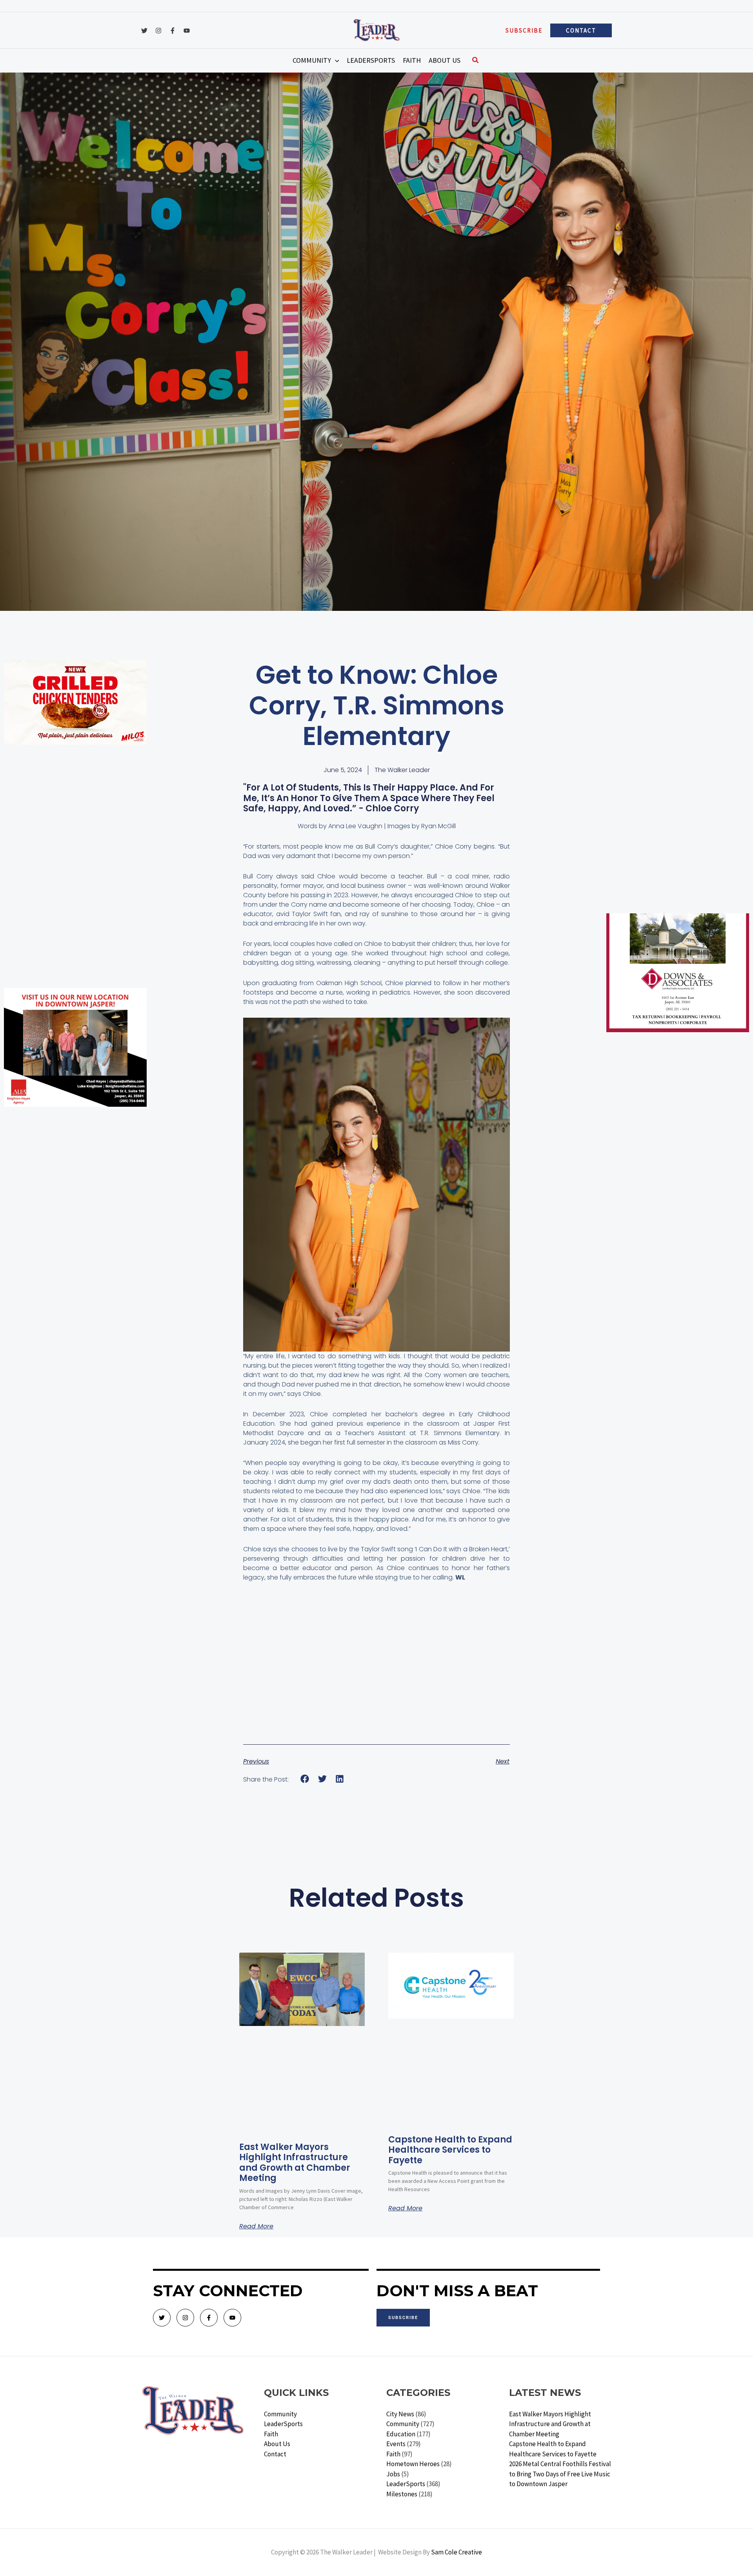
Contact (275, 2454)
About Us (277, 2444)
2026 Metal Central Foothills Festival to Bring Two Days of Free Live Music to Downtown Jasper (560, 2474)
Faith (271, 2434)
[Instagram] (158, 31)
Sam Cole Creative (457, 2552)
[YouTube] (187, 31)
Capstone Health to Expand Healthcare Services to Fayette (450, 2150)
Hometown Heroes (413, 2464)
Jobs (393, 2474)
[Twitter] (144, 31)
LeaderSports (283, 2424)
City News (400, 2414)
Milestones (402, 2494)
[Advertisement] (75, 807)
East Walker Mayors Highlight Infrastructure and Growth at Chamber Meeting (295, 2162)
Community (280, 2414)
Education (401, 2434)
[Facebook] (173, 31)
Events (396, 2444)
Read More (256, 2226)
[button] (524, 30)
